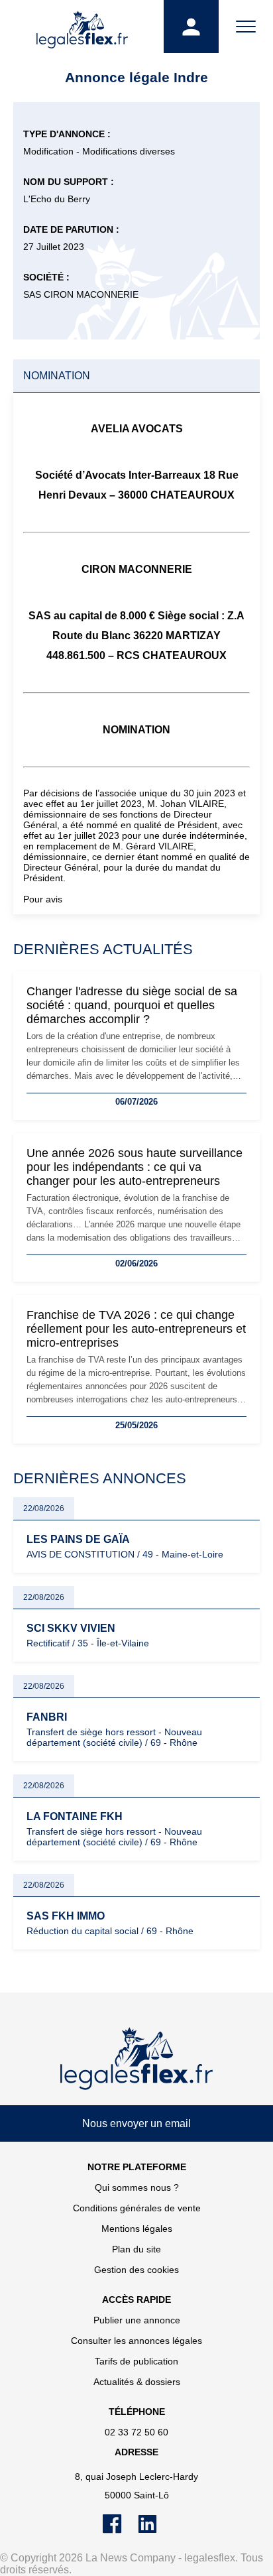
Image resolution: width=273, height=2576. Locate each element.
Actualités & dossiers (137, 2382)
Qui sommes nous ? (137, 2187)
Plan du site (136, 2249)
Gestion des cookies (136, 2270)
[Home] (136, 2059)
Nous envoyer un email (136, 2123)
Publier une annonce (137, 2320)
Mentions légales (137, 2229)
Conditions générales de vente (137, 2208)
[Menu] (246, 27)
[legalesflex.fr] (82, 27)
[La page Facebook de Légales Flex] (120, 2530)
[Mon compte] (191, 27)
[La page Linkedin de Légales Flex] (154, 2530)
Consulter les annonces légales (136, 2341)
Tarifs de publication (136, 2361)
